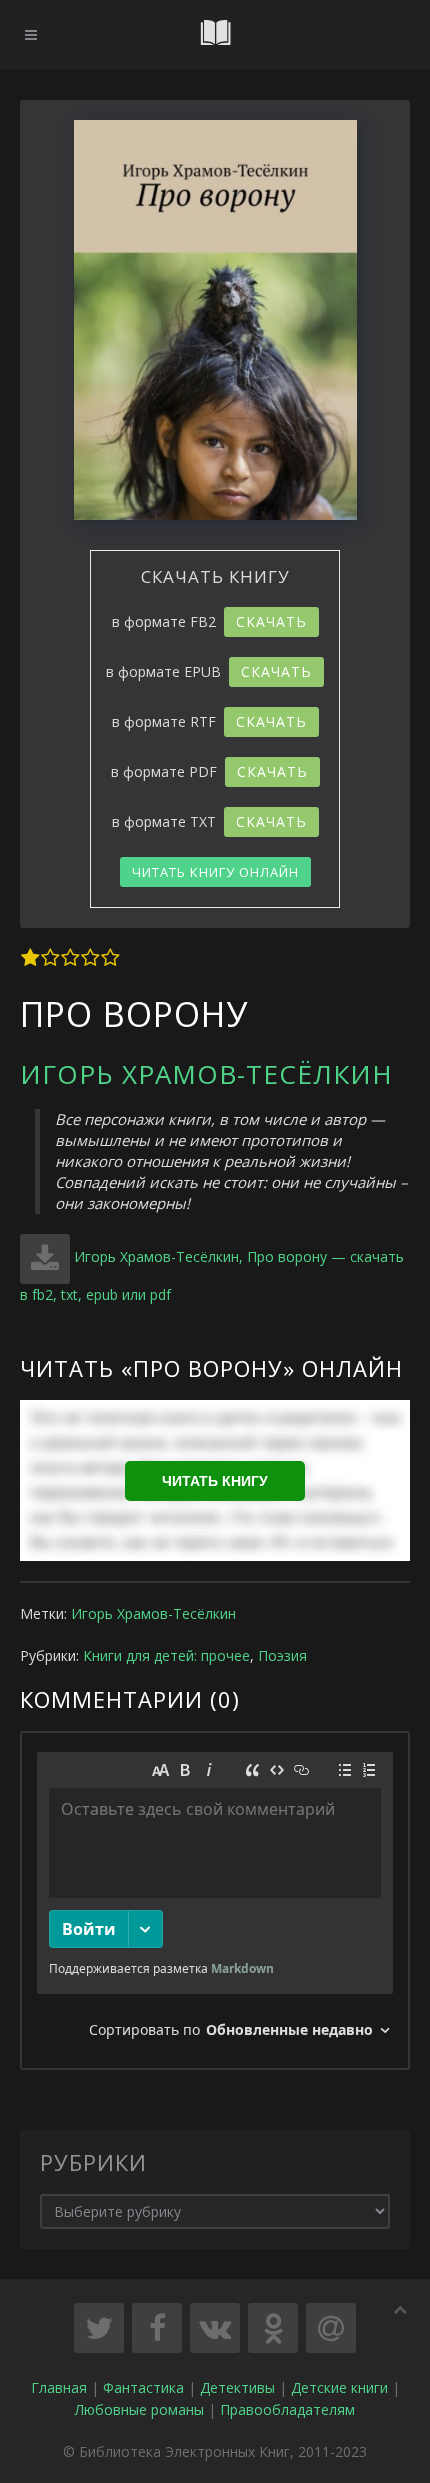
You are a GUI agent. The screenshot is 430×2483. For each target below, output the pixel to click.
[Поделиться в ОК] (273, 2328)
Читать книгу (215, 1481)
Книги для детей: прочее (166, 1655)
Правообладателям (287, 2409)
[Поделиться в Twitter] (99, 2328)
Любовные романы (139, 2409)
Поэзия (282, 1655)
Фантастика (143, 2387)
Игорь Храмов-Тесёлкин (206, 1074)
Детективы (237, 2387)
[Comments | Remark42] (215, 1900)
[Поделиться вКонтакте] (215, 2328)
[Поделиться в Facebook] (157, 2328)
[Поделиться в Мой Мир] (331, 2328)
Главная (59, 2387)
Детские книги (339, 2387)
